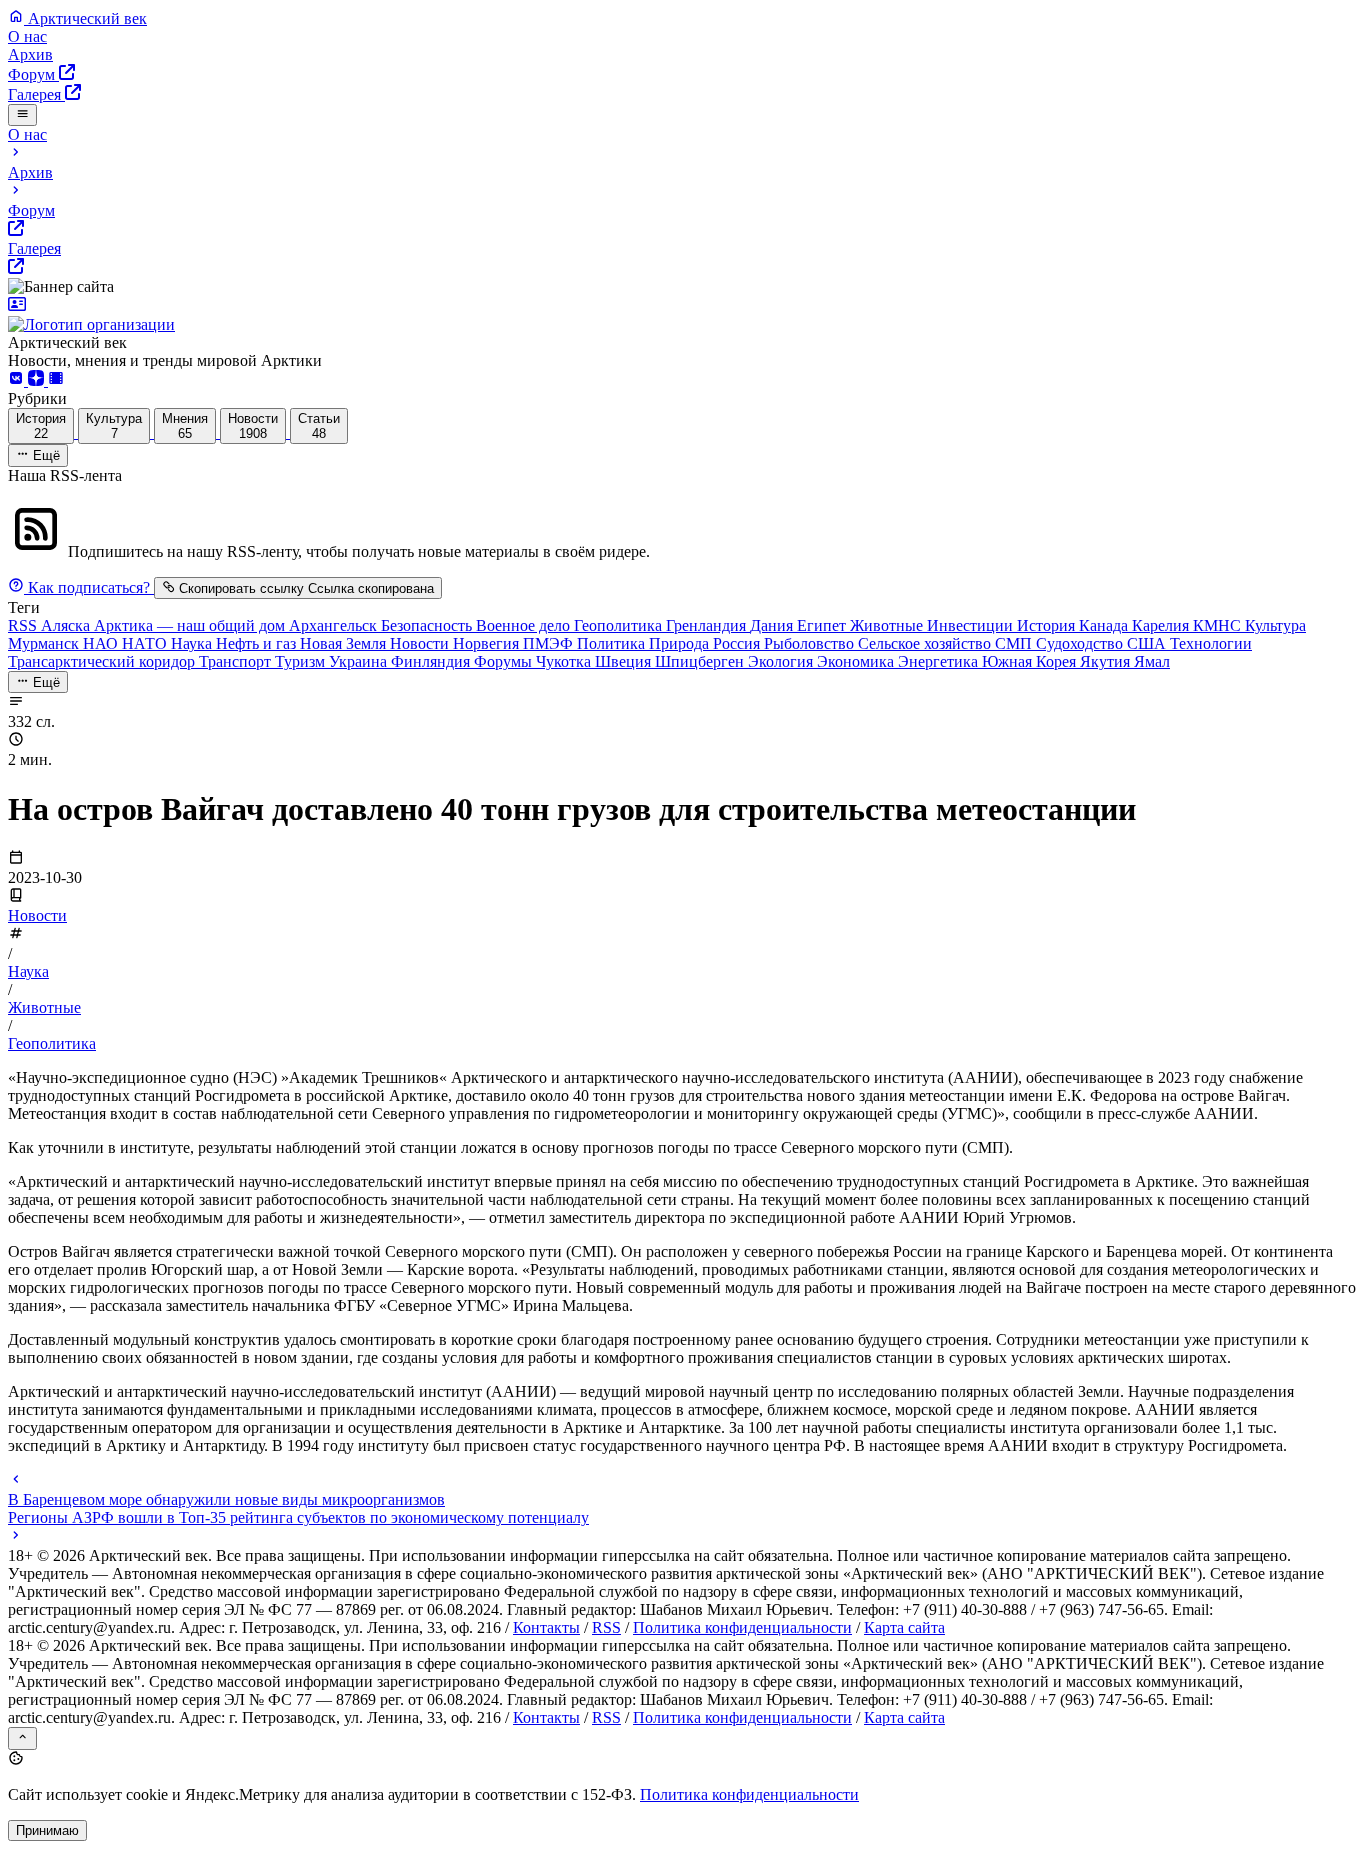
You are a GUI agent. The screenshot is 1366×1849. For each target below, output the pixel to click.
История (1048, 625)
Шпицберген (701, 661)
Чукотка (565, 661)
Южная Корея (1031, 661)
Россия (738, 643)
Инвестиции (972, 625)
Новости (421, 643)
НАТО (146, 643)
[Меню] (22, 115)
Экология (782, 661)
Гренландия (708, 625)
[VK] (18, 380)
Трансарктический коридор (103, 661)
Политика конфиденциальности (742, 1627)
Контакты (546, 1627)
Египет (823, 625)
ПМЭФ (550, 643)
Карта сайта (904, 1627)
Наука (193, 643)
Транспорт (237, 661)
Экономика (857, 661)
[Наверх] (22, 1738)
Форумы (505, 661)
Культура (1275, 625)
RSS (24, 625)
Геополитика (620, 625)
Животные (888, 625)
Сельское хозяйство (926, 643)
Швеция (625, 661)
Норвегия (488, 643)
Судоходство (1081, 643)
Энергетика (940, 661)
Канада (1105, 625)
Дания (773, 625)
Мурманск (45, 643)
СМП (1015, 643)
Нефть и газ (258, 643)
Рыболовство (811, 643)
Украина (360, 661)
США (1148, 643)
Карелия (1162, 625)
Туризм (302, 661)
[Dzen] (38, 380)
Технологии (1211, 643)
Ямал (1152, 661)
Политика (613, 643)
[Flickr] (56, 380)
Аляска (67, 625)
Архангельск (335, 625)
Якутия (1107, 661)
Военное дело (525, 625)
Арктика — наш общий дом (191, 625)
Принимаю (47, 1830)
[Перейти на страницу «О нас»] (683, 315)
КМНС (1219, 625)
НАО (102, 643)
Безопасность (428, 625)
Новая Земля (345, 643)
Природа (681, 643)
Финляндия (432, 661)
